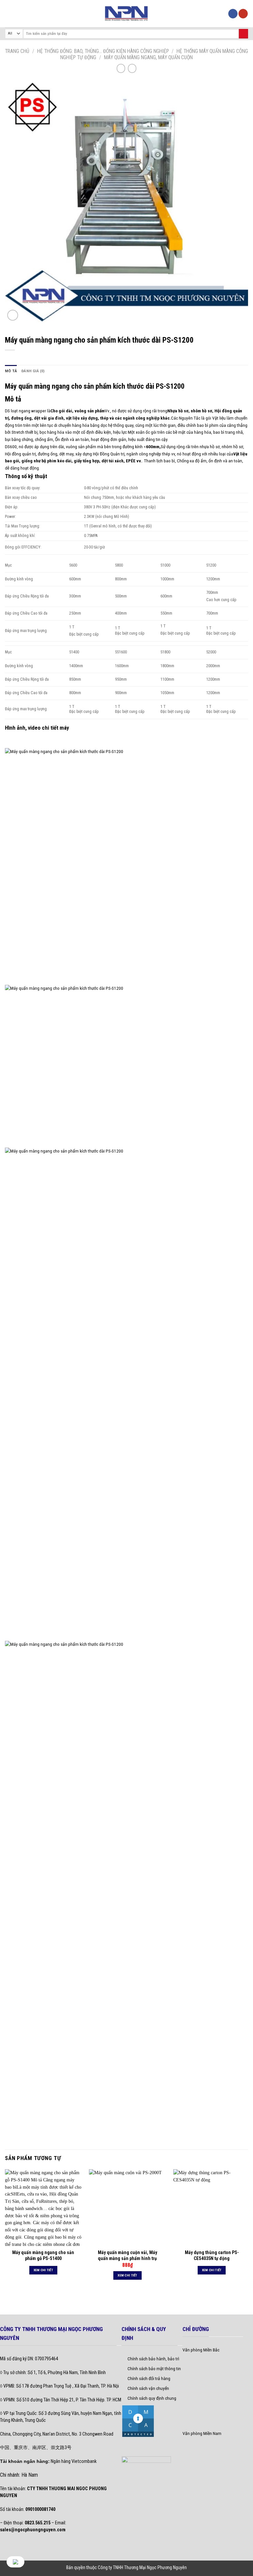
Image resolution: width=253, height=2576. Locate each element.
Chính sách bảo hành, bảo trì (153, 2359)
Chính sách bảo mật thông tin (154, 2369)
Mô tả (11, 371)
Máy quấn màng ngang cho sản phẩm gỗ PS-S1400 (43, 2255)
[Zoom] (13, 315)
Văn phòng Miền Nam (202, 2433)
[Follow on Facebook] (233, 14)
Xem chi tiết (43, 2270)
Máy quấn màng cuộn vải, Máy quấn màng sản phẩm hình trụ (127, 2255)
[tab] (11, 371)
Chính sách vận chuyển (148, 2388)
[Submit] (243, 34)
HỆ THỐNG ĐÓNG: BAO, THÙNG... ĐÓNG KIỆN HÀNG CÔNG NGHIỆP (103, 51)
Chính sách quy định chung (152, 2398)
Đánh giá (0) (33, 371)
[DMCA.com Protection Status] (138, 2420)
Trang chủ (17, 51)
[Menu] (8, 14)
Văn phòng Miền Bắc (201, 2350)
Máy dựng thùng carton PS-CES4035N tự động (212, 2255)
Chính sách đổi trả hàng (149, 2378)
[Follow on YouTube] (243, 14)
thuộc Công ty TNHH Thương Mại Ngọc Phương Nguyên (137, 2567)
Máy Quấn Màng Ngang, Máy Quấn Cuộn (148, 57)
